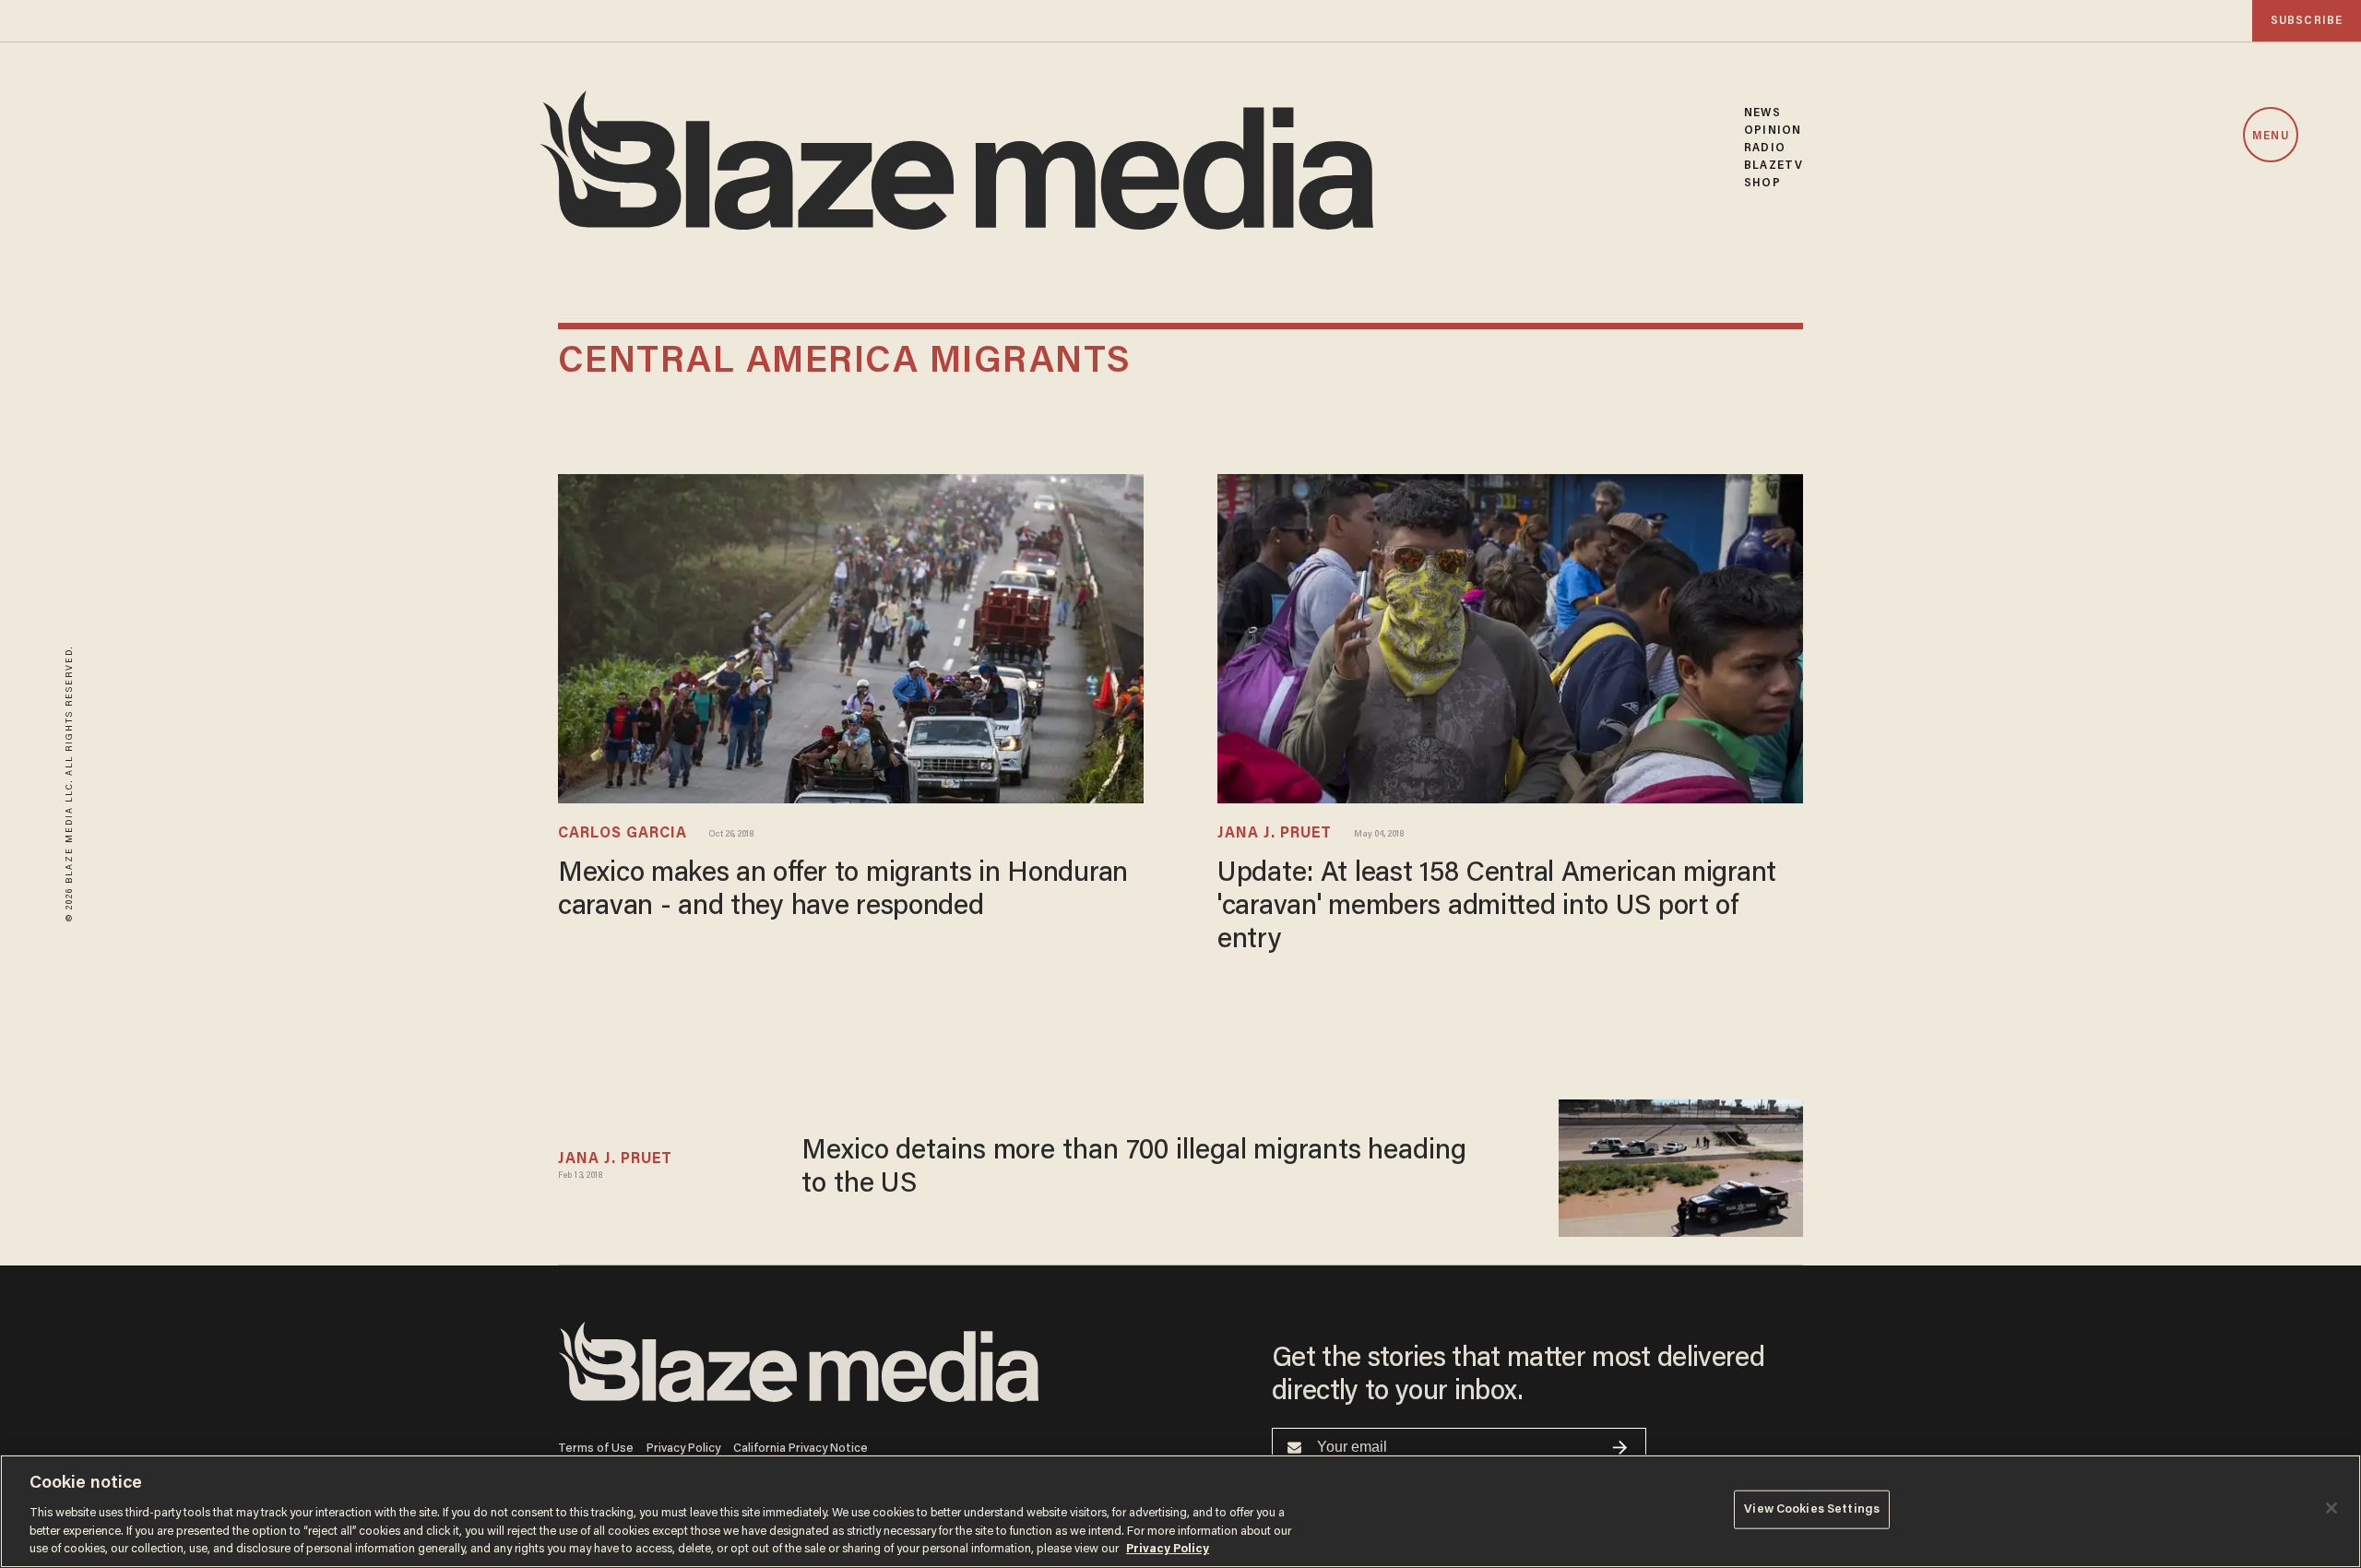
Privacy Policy (683, 1449)
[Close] (2331, 1508)
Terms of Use (596, 1449)
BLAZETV (1774, 166)
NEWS (1762, 113)
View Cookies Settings (1812, 1509)
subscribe (2307, 21)
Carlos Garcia (623, 834)
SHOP (1762, 183)
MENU (2270, 136)
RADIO (1765, 148)
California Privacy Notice (801, 1449)
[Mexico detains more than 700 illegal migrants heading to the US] (1681, 1168)
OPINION (1773, 131)
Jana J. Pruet (1275, 834)
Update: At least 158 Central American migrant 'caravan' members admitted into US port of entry (1497, 908)
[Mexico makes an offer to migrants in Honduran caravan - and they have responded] (851, 639)
